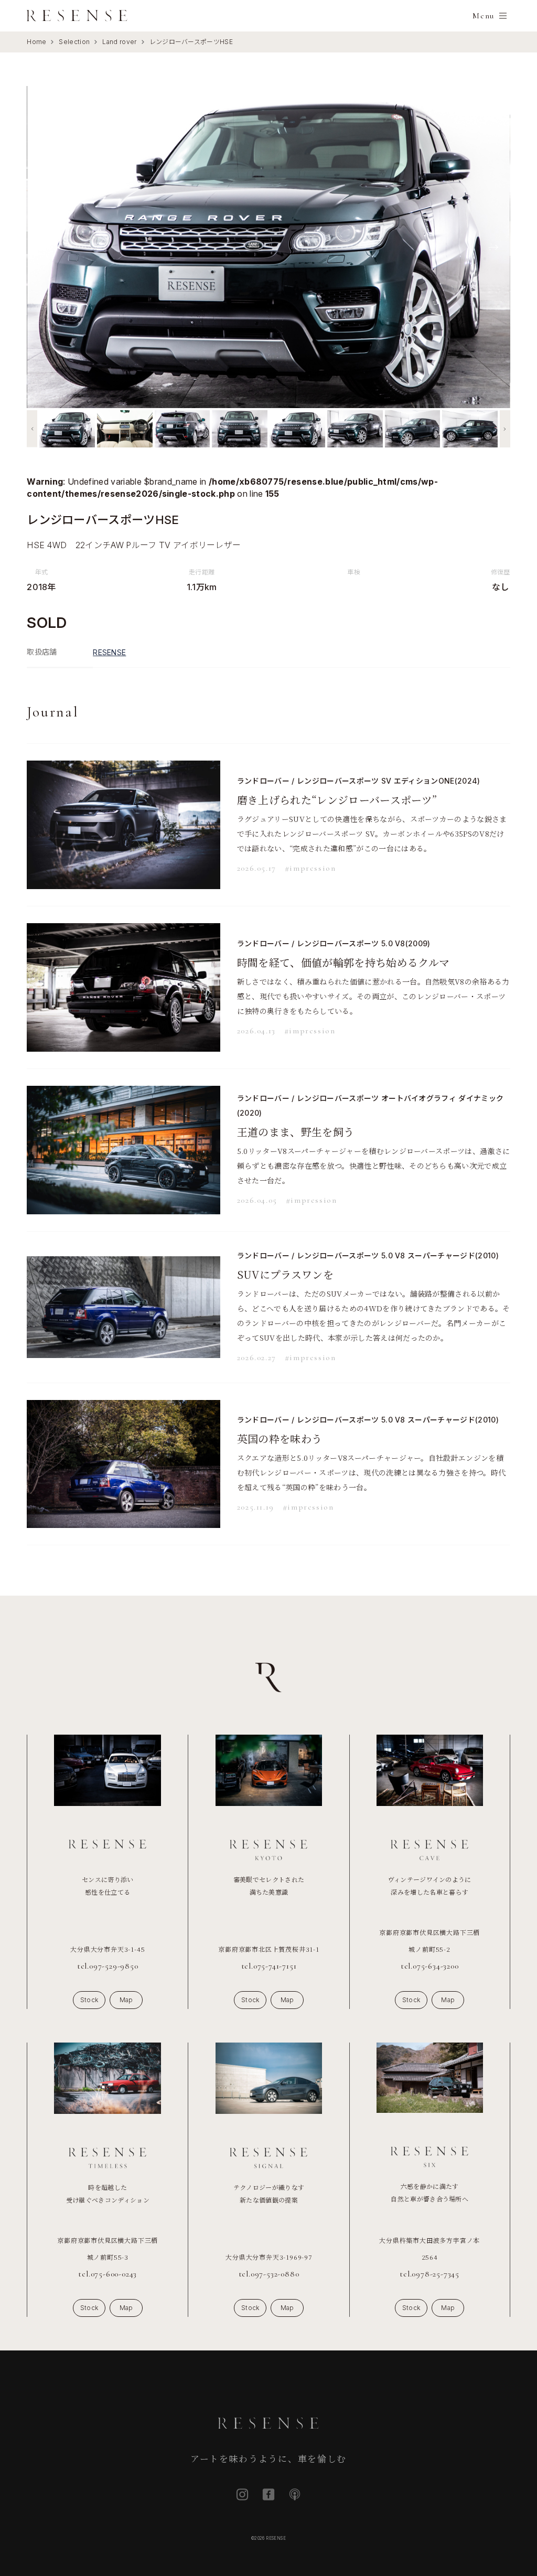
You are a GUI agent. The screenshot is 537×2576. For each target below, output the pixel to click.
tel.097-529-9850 (108, 1966)
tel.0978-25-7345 (429, 2274)
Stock (89, 2000)
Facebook (268, 2494)
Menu (483, 16)
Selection (74, 42)
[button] (32, 429)
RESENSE (109, 652)
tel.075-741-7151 (269, 1966)
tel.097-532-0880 (269, 2274)
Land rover (119, 42)
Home (36, 42)
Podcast (295, 2494)
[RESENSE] (77, 16)
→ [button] (493, 247)
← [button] (44, 247)
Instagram (242, 2494)
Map (126, 2000)
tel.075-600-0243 (108, 2274)
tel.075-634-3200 (430, 1966)
